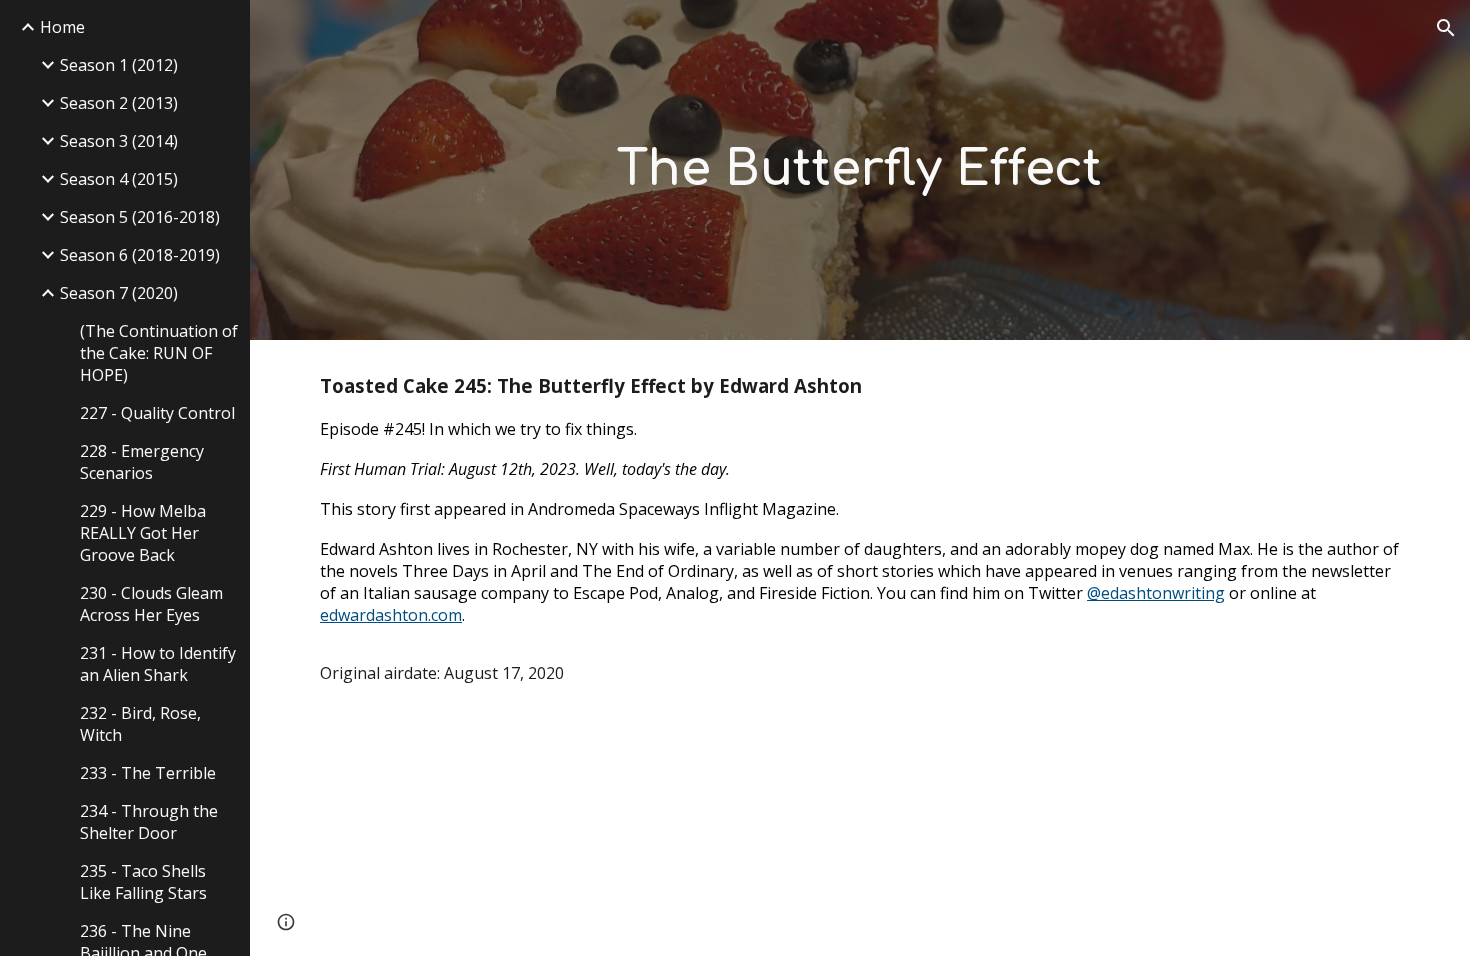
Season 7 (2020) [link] (119, 293)
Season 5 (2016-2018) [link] (140, 217)
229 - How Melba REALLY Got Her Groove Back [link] (143, 533)
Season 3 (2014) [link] (119, 141)
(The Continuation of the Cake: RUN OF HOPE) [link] (159, 353)
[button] (1446, 28)
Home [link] (62, 27)
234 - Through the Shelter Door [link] (149, 822)
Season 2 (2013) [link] (119, 103)
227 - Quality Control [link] (157, 413)
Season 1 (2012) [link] (119, 65)
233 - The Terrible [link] (148, 773)
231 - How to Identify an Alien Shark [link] (158, 664)
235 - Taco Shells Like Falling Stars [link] (143, 882)
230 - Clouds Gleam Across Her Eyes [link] (151, 604)
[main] (859, 170)
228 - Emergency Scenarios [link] (142, 462)
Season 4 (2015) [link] (119, 179)
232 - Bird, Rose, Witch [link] (140, 724)
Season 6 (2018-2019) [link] (140, 255)
